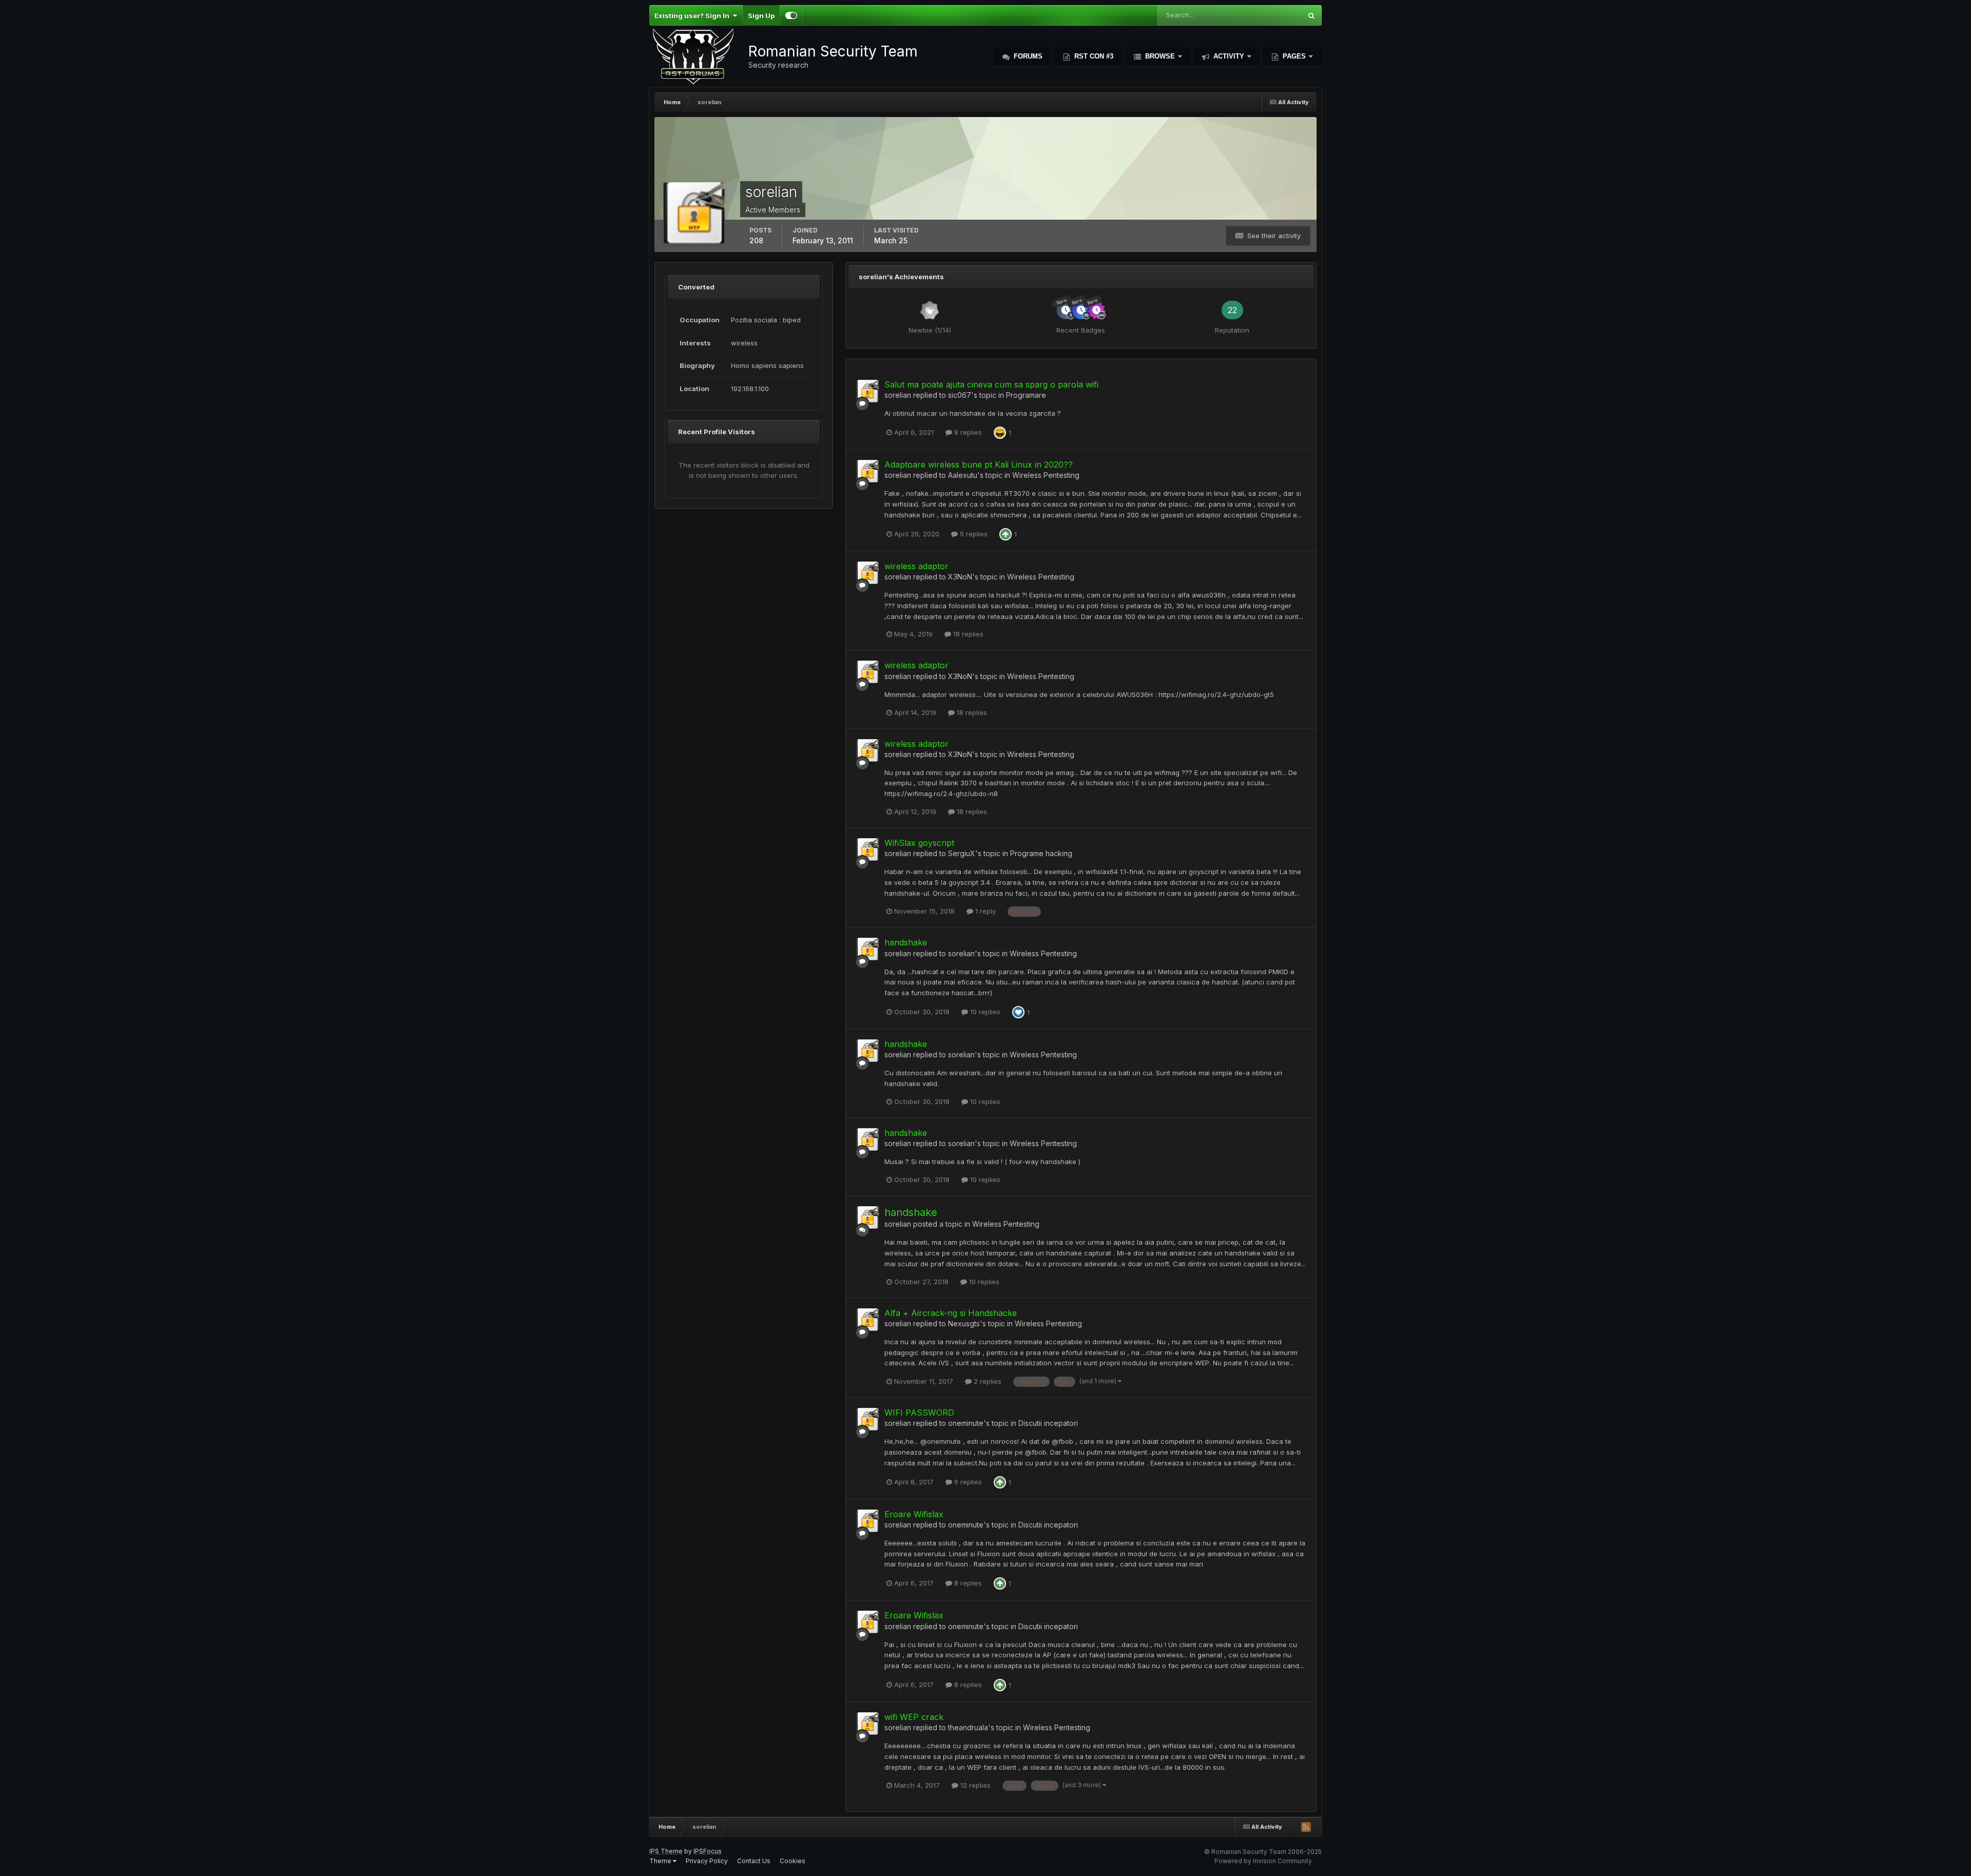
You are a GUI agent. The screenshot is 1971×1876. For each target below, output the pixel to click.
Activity (1229, 56)
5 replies (973, 534)
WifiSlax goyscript (919, 843)
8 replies (967, 432)
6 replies (967, 1482)
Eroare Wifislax (914, 1514)
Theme (661, 1861)
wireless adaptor (916, 566)
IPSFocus (708, 1851)
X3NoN (960, 577)
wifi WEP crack (914, 1717)
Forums (1027, 56)
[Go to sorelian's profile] (867, 391)
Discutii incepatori (1048, 1423)
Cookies (793, 1861)
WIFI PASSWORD (919, 1413)
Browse (1160, 56)
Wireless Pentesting (1046, 475)
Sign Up (761, 15)
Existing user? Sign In (693, 15)
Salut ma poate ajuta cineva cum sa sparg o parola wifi (991, 384)
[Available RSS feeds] (1306, 1827)
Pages (1294, 56)
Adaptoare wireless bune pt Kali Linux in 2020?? (979, 465)
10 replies (984, 1012)
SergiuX (962, 853)
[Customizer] (791, 15)
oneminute (966, 1423)
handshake (906, 942)
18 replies (967, 634)
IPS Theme (666, 1851)
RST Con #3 (1093, 56)
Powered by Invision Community (1263, 1861)
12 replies (974, 1785)
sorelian (898, 395)
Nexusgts (964, 1323)
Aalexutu (963, 475)
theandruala (968, 1727)
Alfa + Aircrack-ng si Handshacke (951, 1313)
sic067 (960, 395)
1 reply (984, 911)
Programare (1026, 395)
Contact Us (754, 1861)
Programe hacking (1041, 853)
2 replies (987, 1381)
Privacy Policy (707, 1861)
